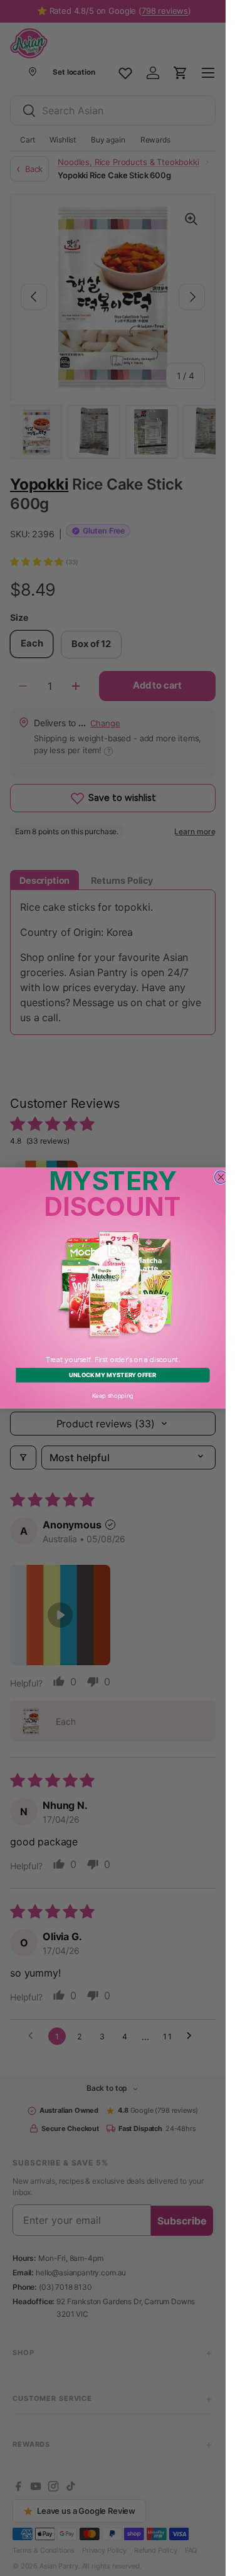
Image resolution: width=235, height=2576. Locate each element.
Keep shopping (113, 1395)
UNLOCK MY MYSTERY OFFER (112, 1375)
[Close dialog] (221, 1177)
